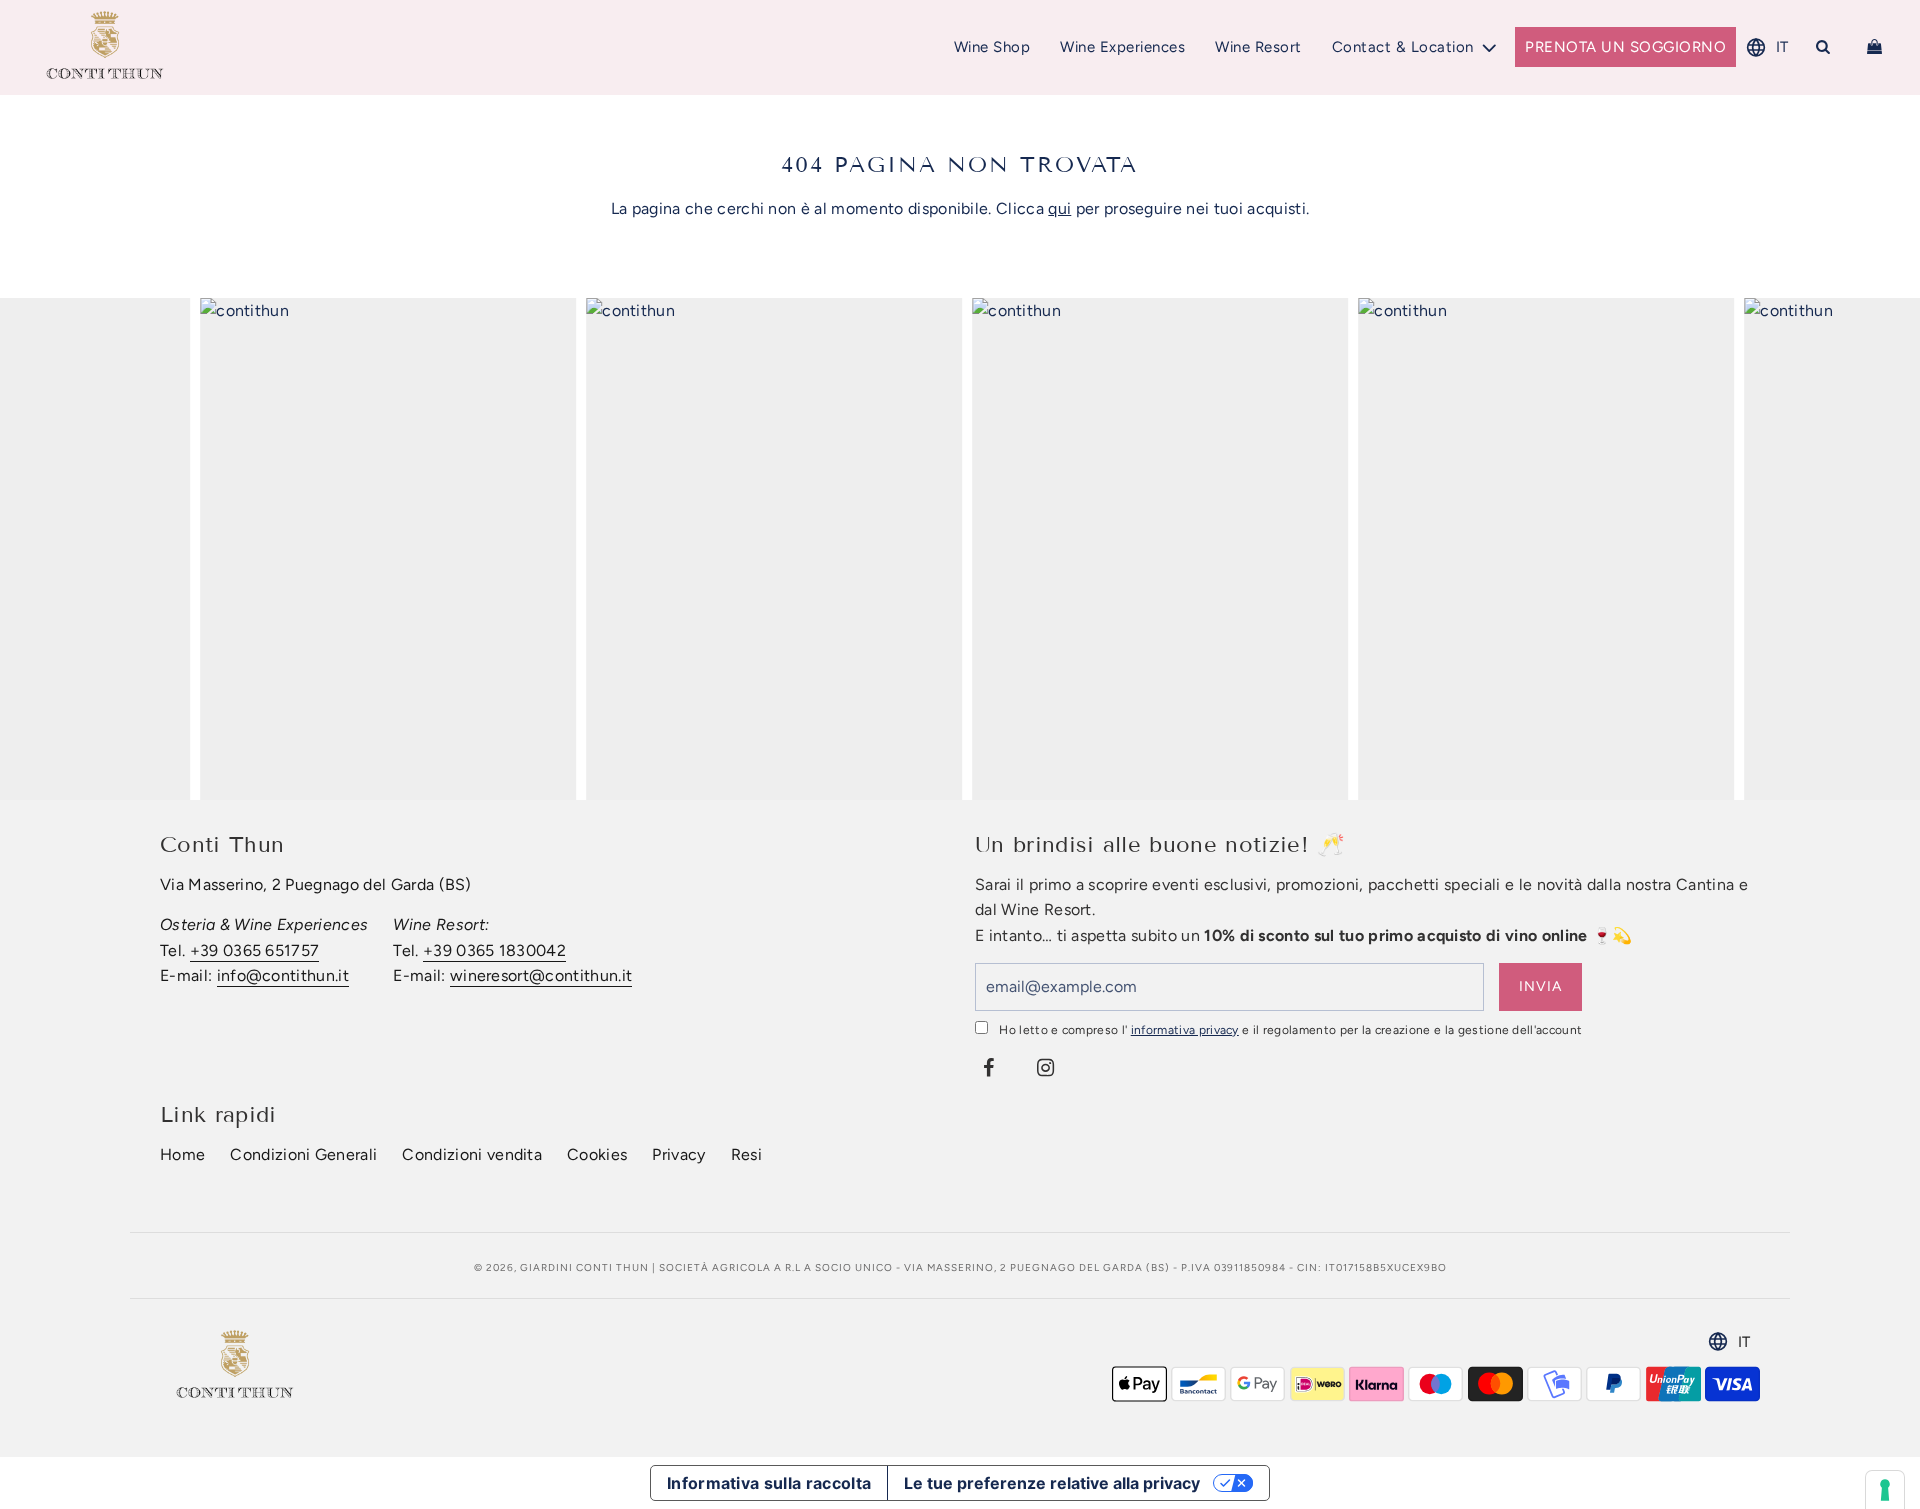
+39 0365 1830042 (494, 950)
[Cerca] (1823, 47)
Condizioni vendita (472, 1154)
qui (1059, 208)
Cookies (597, 1154)
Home (182, 1154)
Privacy (678, 1154)
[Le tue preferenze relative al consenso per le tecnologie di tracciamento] (1885, 1490)
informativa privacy (1185, 1030)
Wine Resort (1258, 47)
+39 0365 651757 (255, 950)
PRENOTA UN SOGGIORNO (1625, 47)
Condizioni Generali (303, 1154)
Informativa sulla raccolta (769, 1483)
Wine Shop (992, 47)
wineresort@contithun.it (541, 975)
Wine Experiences (1122, 47)
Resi (746, 1154)
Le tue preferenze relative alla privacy (1052, 1483)
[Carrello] (1877, 47)
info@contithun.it (283, 975)
